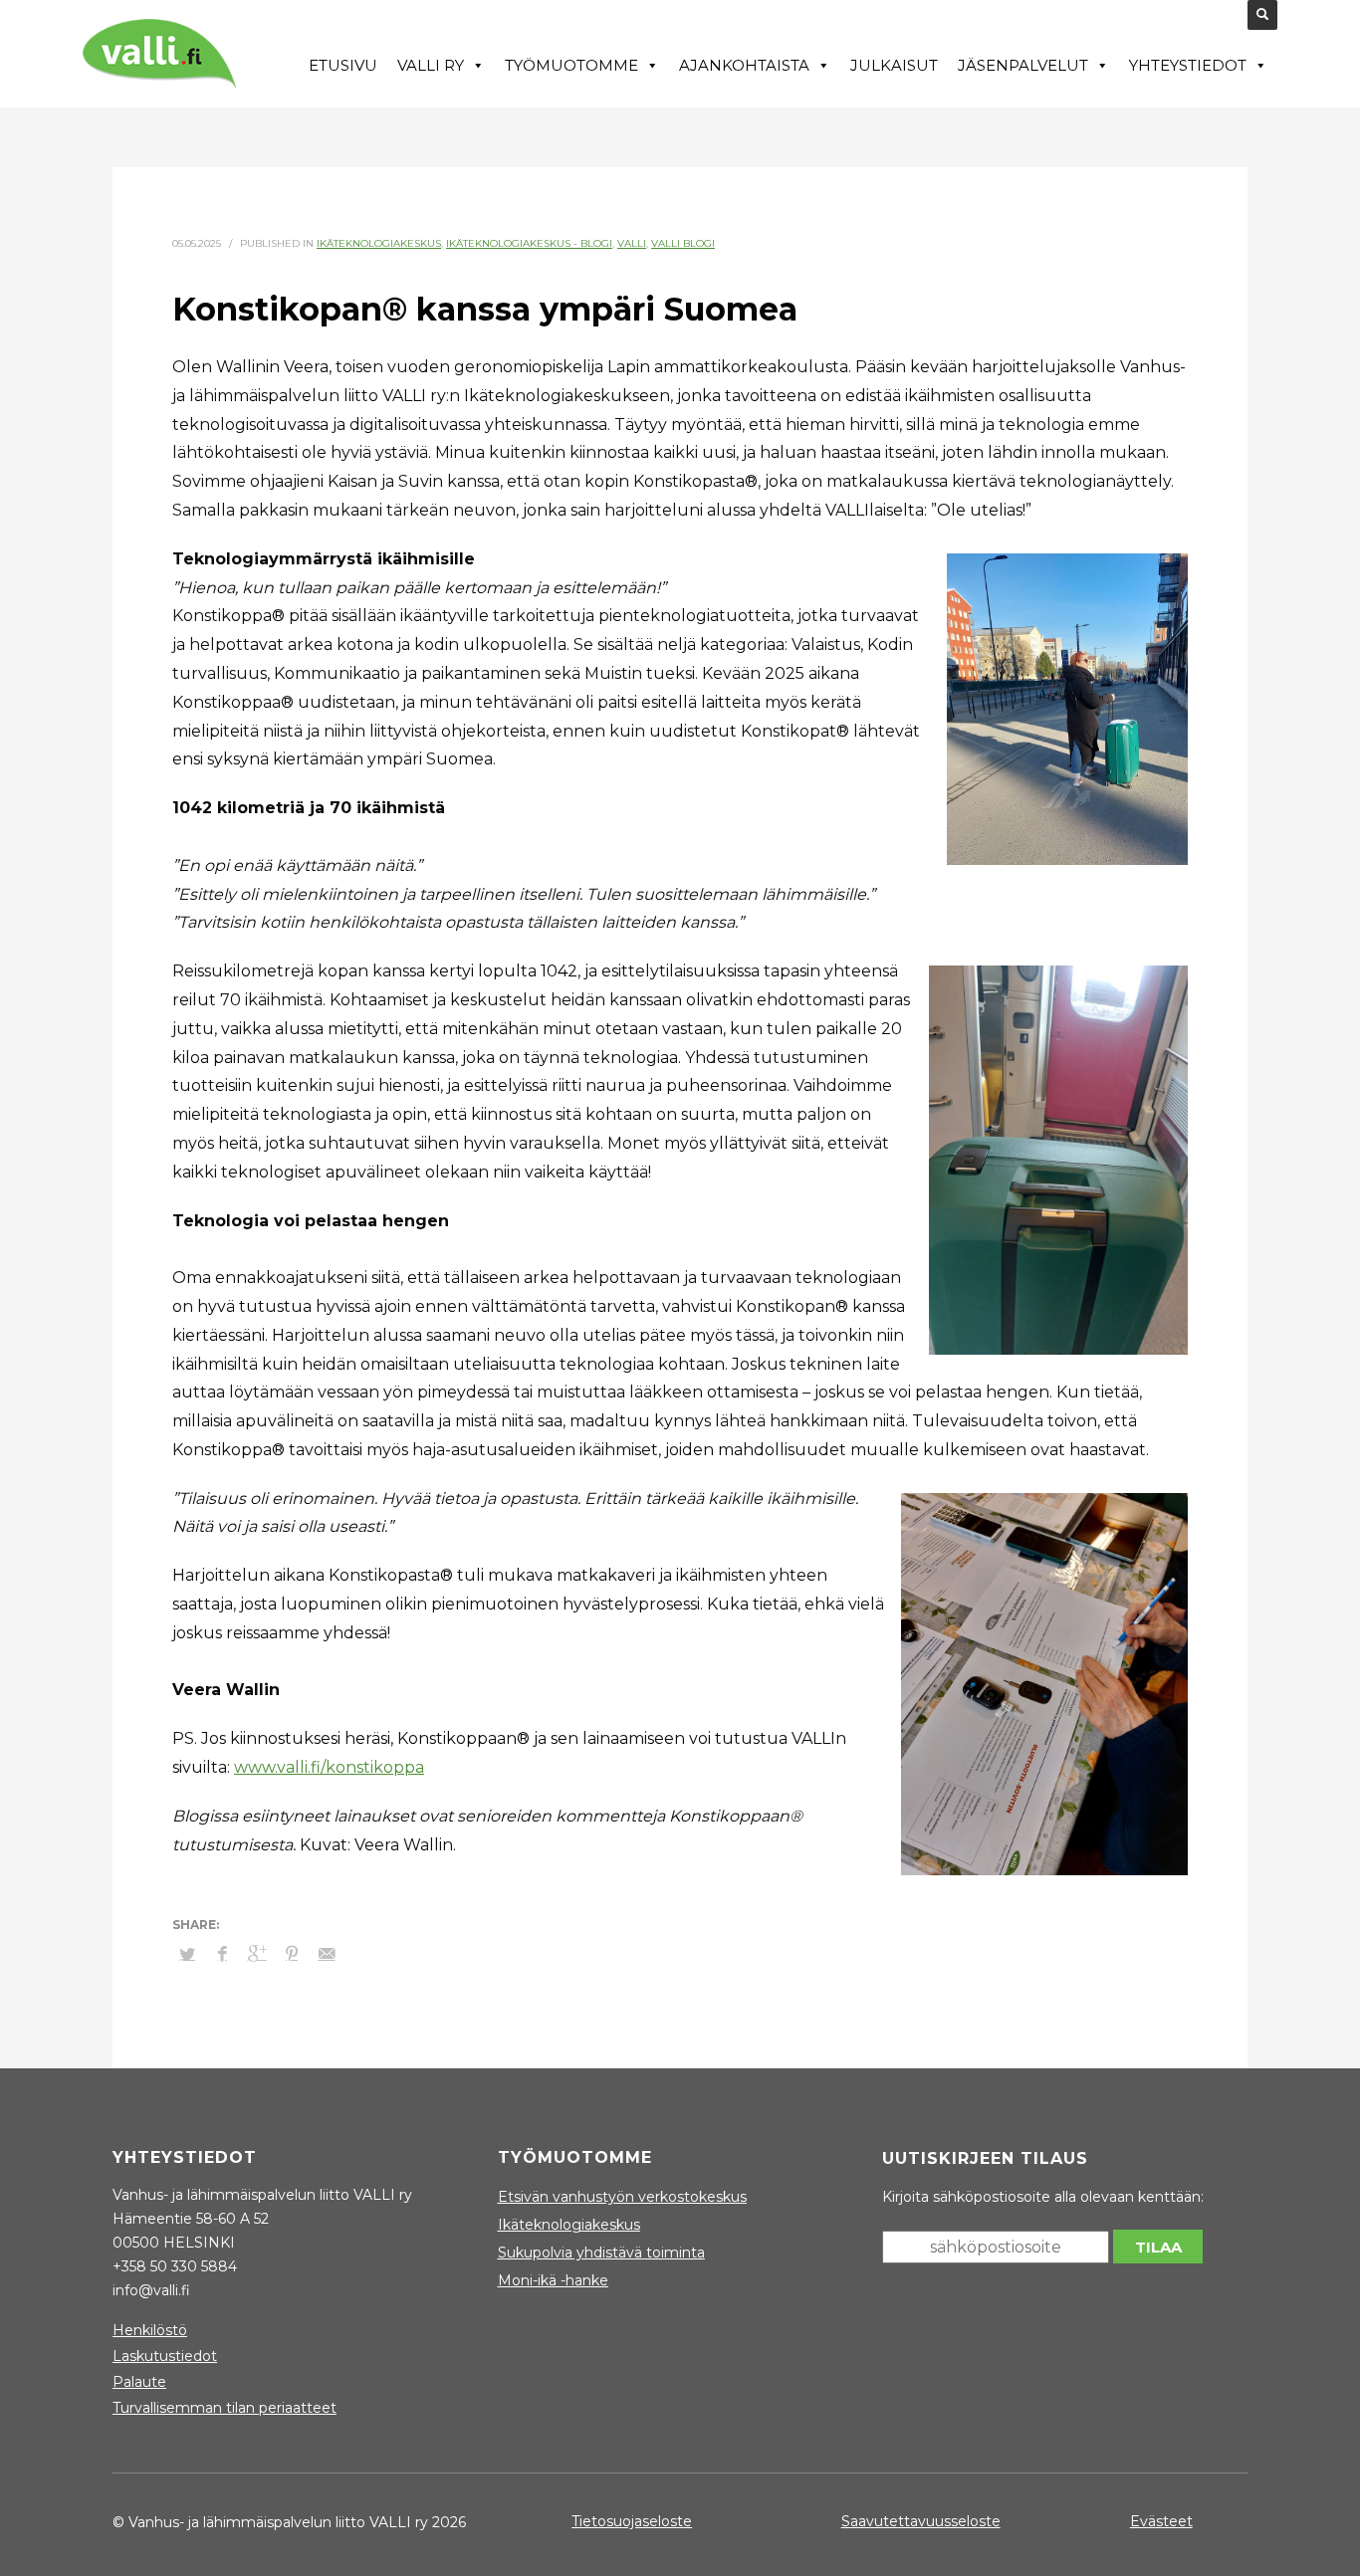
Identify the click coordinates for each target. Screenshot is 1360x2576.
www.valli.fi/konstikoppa (329, 1767)
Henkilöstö (150, 2330)
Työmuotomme (571, 65)
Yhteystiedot (1188, 65)
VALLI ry (431, 65)
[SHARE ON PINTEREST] (292, 1954)
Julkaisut (894, 65)
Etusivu (343, 65)
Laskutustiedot (165, 2356)
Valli (632, 243)
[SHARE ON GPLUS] (257, 1954)
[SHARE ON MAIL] (327, 1954)
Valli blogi (683, 243)
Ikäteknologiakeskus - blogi (529, 243)
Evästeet (1161, 2521)
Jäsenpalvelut (1023, 65)
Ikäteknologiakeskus (379, 243)
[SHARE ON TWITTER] (187, 1954)
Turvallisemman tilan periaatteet (225, 2408)
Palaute (139, 2382)
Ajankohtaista (744, 65)
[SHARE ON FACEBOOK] (222, 1954)
